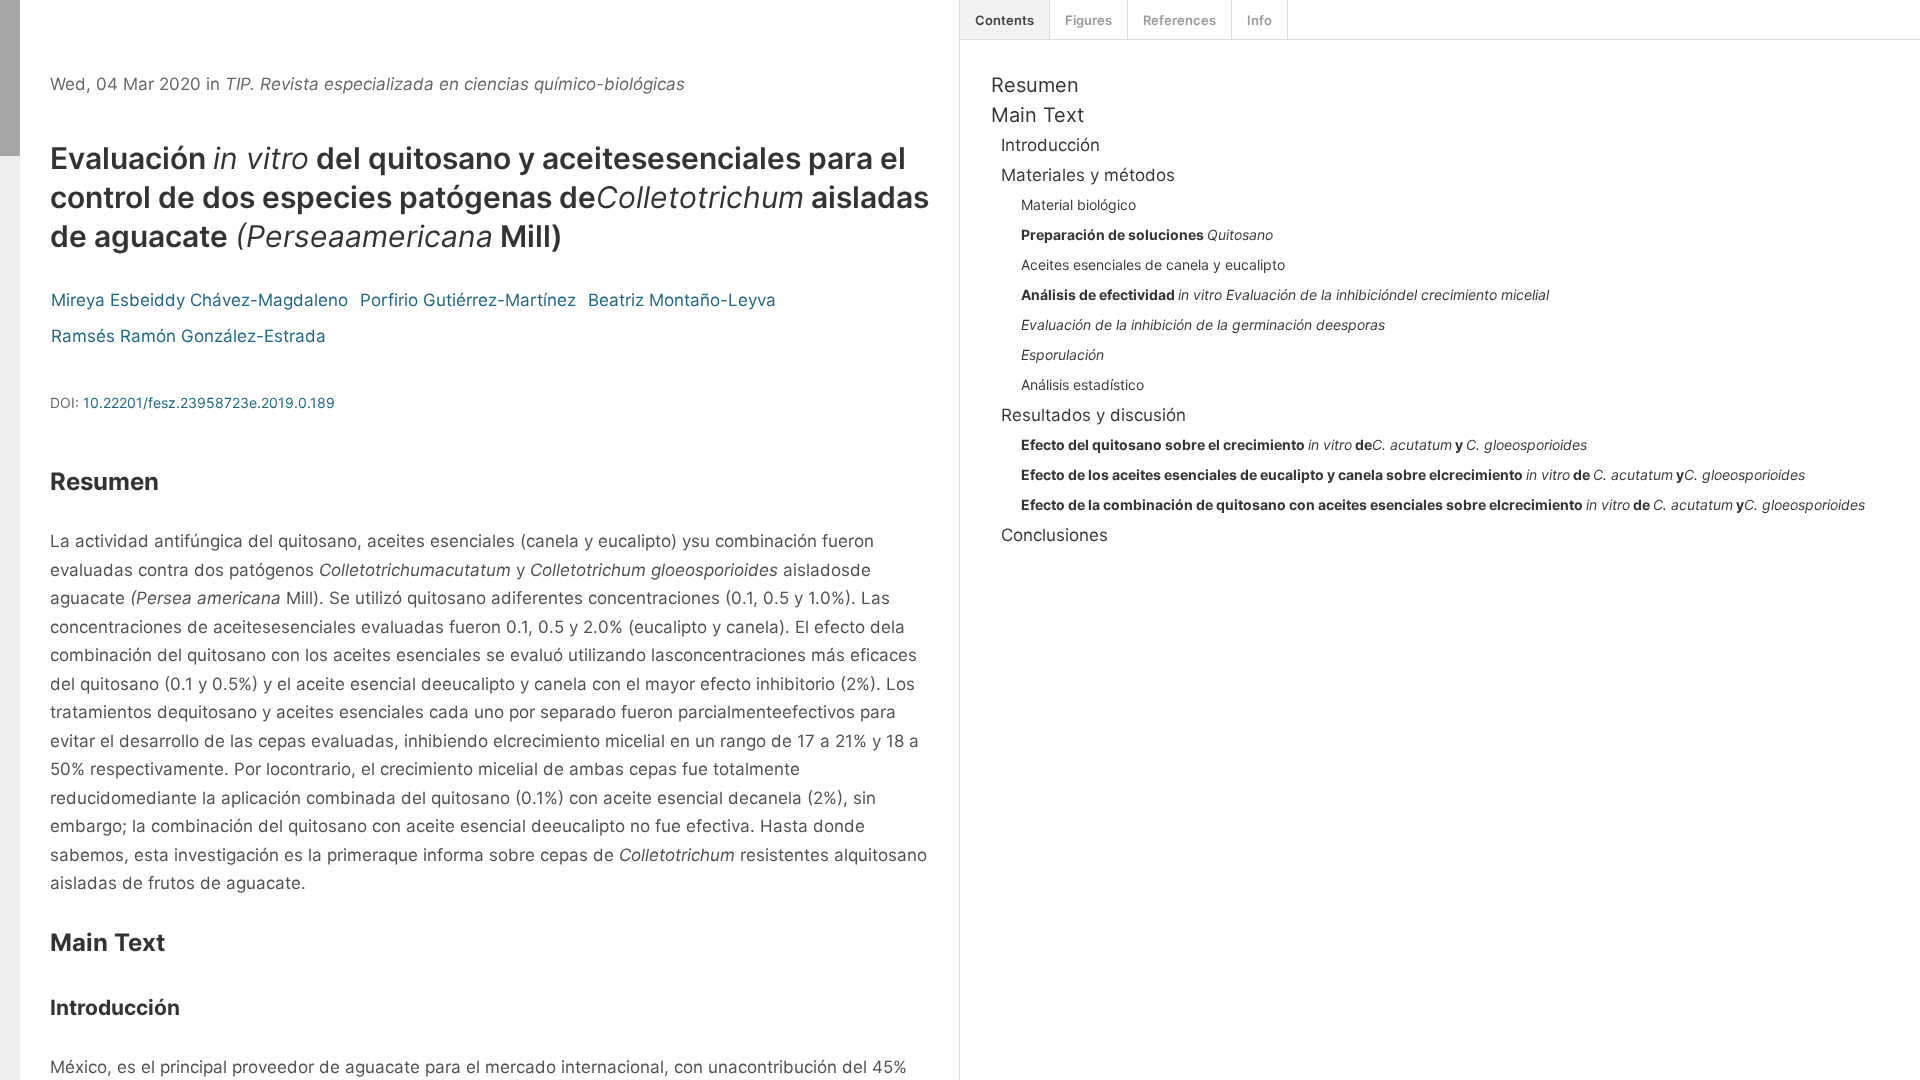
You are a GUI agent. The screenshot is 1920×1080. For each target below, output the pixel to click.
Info (1259, 20)
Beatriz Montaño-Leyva (682, 300)
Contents (1004, 20)
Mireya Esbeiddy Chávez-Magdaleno (199, 300)
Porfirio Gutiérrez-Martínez (468, 300)
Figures (1088, 20)
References (1179, 20)
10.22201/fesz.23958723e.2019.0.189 (209, 402)
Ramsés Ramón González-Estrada (188, 336)
